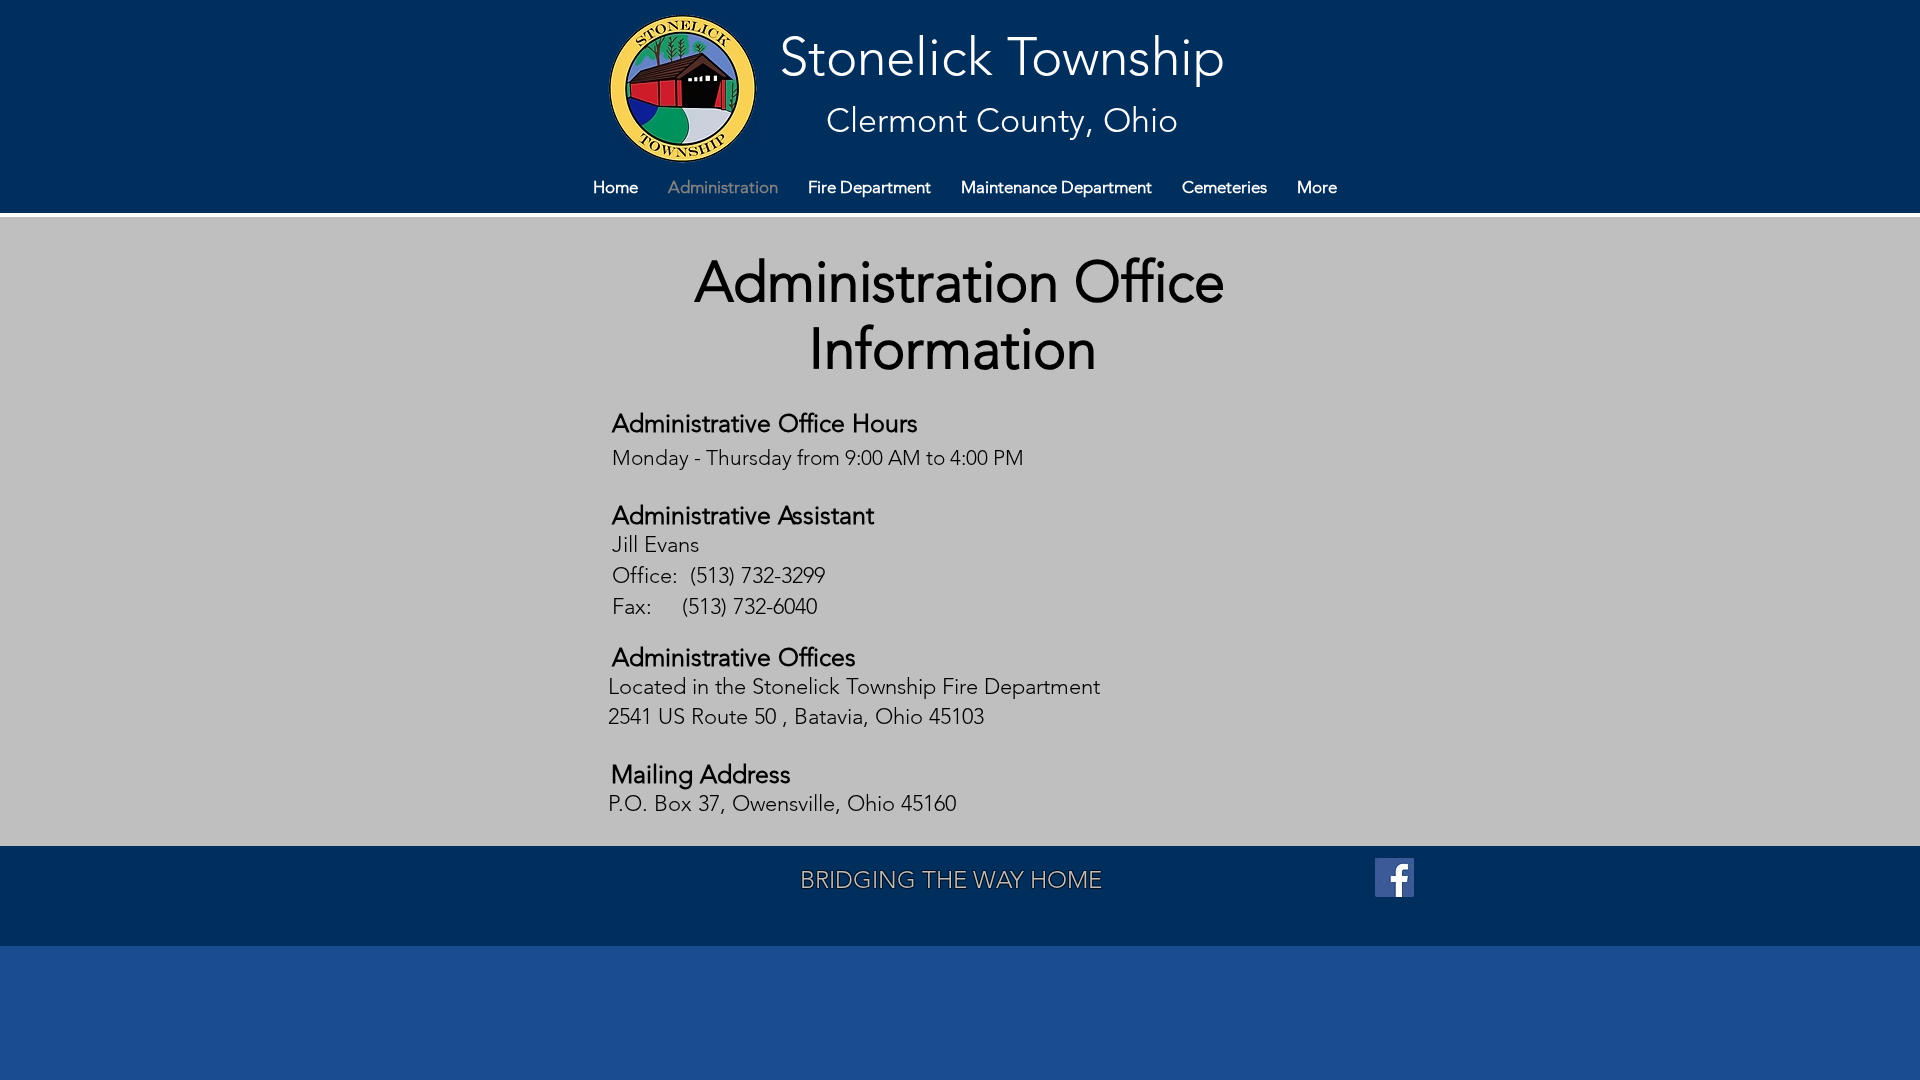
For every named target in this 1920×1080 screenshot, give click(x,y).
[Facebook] (1394, 877)
